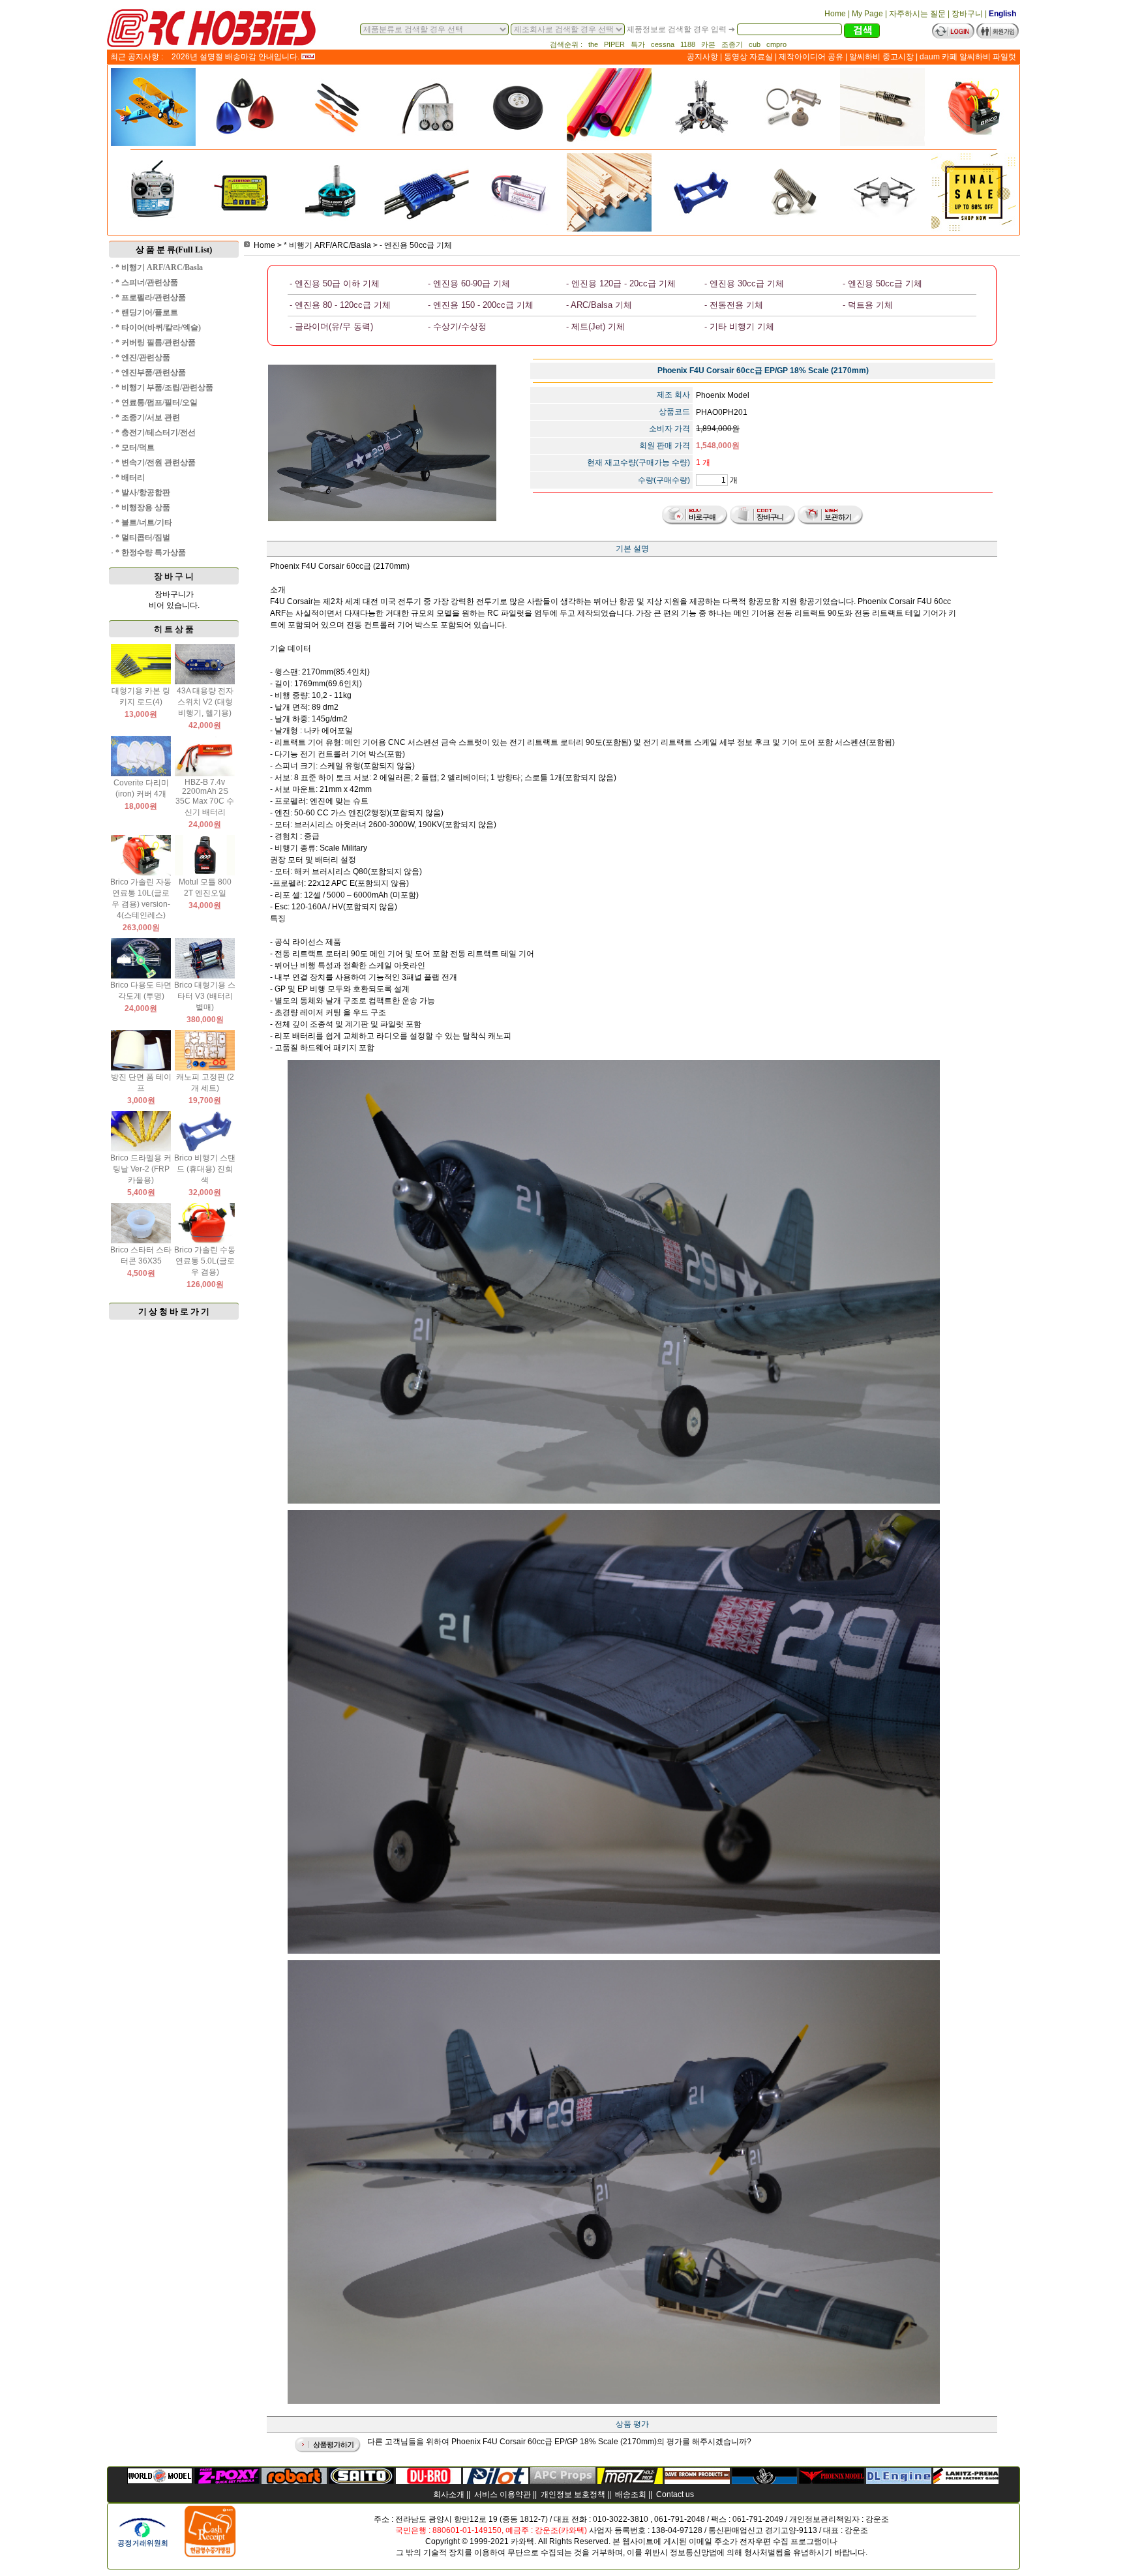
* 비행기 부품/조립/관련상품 (164, 387)
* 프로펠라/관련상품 (151, 297)
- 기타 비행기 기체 (739, 326)
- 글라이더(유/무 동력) (331, 326)
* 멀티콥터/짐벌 (143, 538)
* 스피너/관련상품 (147, 282)
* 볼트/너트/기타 (144, 523)
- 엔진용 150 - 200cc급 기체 (481, 305)
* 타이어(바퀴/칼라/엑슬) (158, 327)
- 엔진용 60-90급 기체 (469, 283)
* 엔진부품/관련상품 (151, 372)
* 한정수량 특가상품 (151, 553)
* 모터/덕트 (135, 447)
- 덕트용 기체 (868, 305)
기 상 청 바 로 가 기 (174, 1311)
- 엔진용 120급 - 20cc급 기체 (621, 283)
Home (264, 245)
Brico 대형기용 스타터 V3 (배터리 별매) (205, 996)
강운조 (877, 2519)
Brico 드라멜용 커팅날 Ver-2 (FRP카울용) (141, 1169)
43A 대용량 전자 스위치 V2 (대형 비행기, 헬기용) (205, 702)
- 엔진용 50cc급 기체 (416, 245)
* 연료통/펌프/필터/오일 (157, 402)
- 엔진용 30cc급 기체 (744, 283)
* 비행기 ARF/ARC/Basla (159, 267)
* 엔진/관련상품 (143, 357)
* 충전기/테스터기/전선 (156, 432)
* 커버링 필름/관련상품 (156, 342)
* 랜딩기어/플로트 (147, 312)
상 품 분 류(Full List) (174, 250)
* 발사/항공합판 (143, 492)
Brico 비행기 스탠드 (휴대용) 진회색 (205, 1169)
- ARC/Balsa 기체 (599, 305)
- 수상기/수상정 (457, 326)
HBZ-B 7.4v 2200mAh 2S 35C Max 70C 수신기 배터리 (205, 797)
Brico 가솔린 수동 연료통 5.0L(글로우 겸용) (205, 1261)
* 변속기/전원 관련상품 (156, 462)
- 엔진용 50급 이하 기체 (335, 283)
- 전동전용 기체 (734, 305)
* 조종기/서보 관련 (148, 417)
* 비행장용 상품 (143, 508)
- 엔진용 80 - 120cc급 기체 (340, 305)
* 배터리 (130, 477)
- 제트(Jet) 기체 (595, 326)
